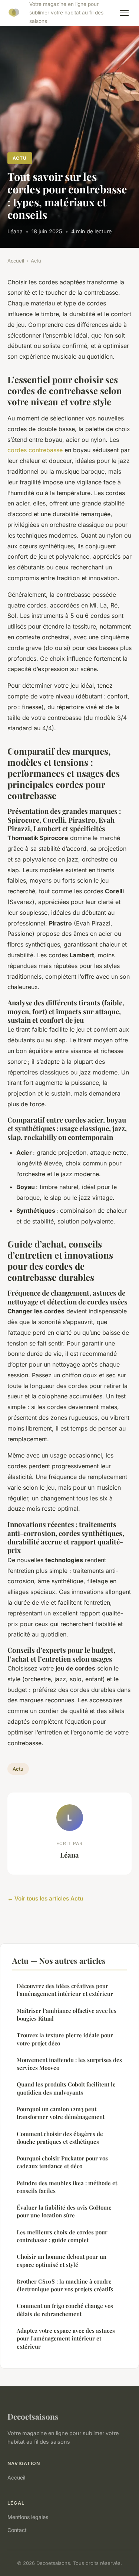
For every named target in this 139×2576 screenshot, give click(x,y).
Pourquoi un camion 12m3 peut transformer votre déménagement (61, 2113)
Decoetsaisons (33, 2416)
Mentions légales (28, 2517)
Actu (20, 158)
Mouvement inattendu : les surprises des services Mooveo (69, 2064)
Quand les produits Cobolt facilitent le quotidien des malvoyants (66, 2088)
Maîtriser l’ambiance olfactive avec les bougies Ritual (67, 2015)
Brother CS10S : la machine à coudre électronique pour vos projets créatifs (65, 2285)
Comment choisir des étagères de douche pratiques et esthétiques (60, 2138)
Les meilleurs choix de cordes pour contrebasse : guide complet (62, 2236)
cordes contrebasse (35, 450)
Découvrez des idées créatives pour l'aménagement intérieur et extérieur (65, 1990)
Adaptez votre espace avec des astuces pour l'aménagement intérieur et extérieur (66, 2338)
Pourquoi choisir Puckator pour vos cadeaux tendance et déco (62, 2162)
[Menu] (124, 13)
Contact (17, 2530)
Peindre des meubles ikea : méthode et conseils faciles (67, 2187)
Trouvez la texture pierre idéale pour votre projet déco (65, 2039)
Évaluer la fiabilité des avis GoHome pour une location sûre (64, 2211)
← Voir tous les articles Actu (45, 1898)
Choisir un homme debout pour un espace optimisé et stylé (62, 2260)
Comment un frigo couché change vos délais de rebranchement (65, 2310)
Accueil (16, 261)
